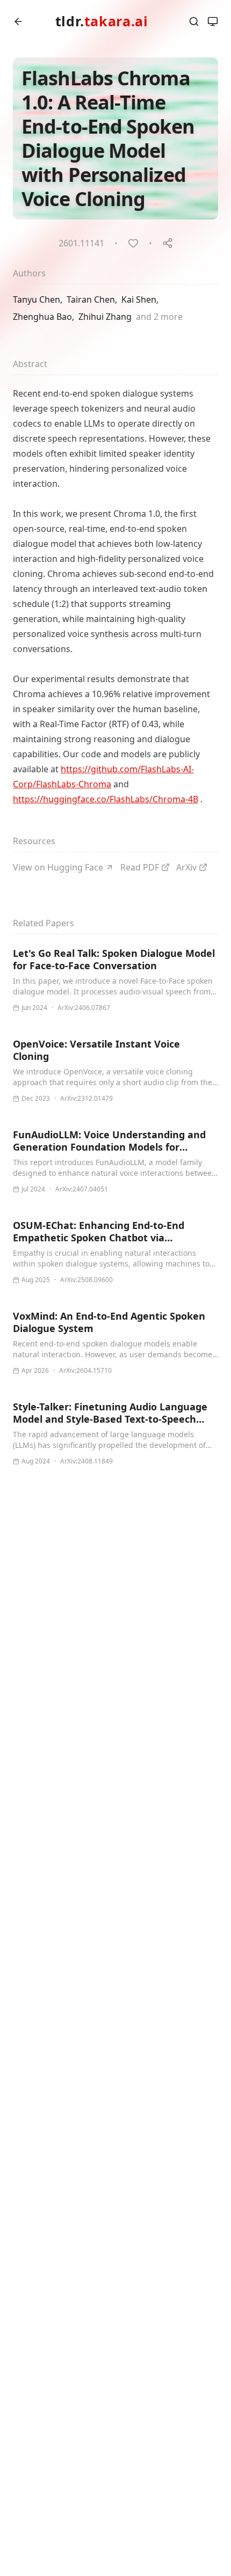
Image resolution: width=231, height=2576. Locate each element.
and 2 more (159, 317)
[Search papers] (194, 21)
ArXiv (186, 867)
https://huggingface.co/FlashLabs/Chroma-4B (106, 799)
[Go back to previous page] (18, 21)
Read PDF (140, 867)
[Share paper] (168, 243)
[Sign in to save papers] (133, 243)
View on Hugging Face (58, 867)
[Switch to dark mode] (213, 21)
